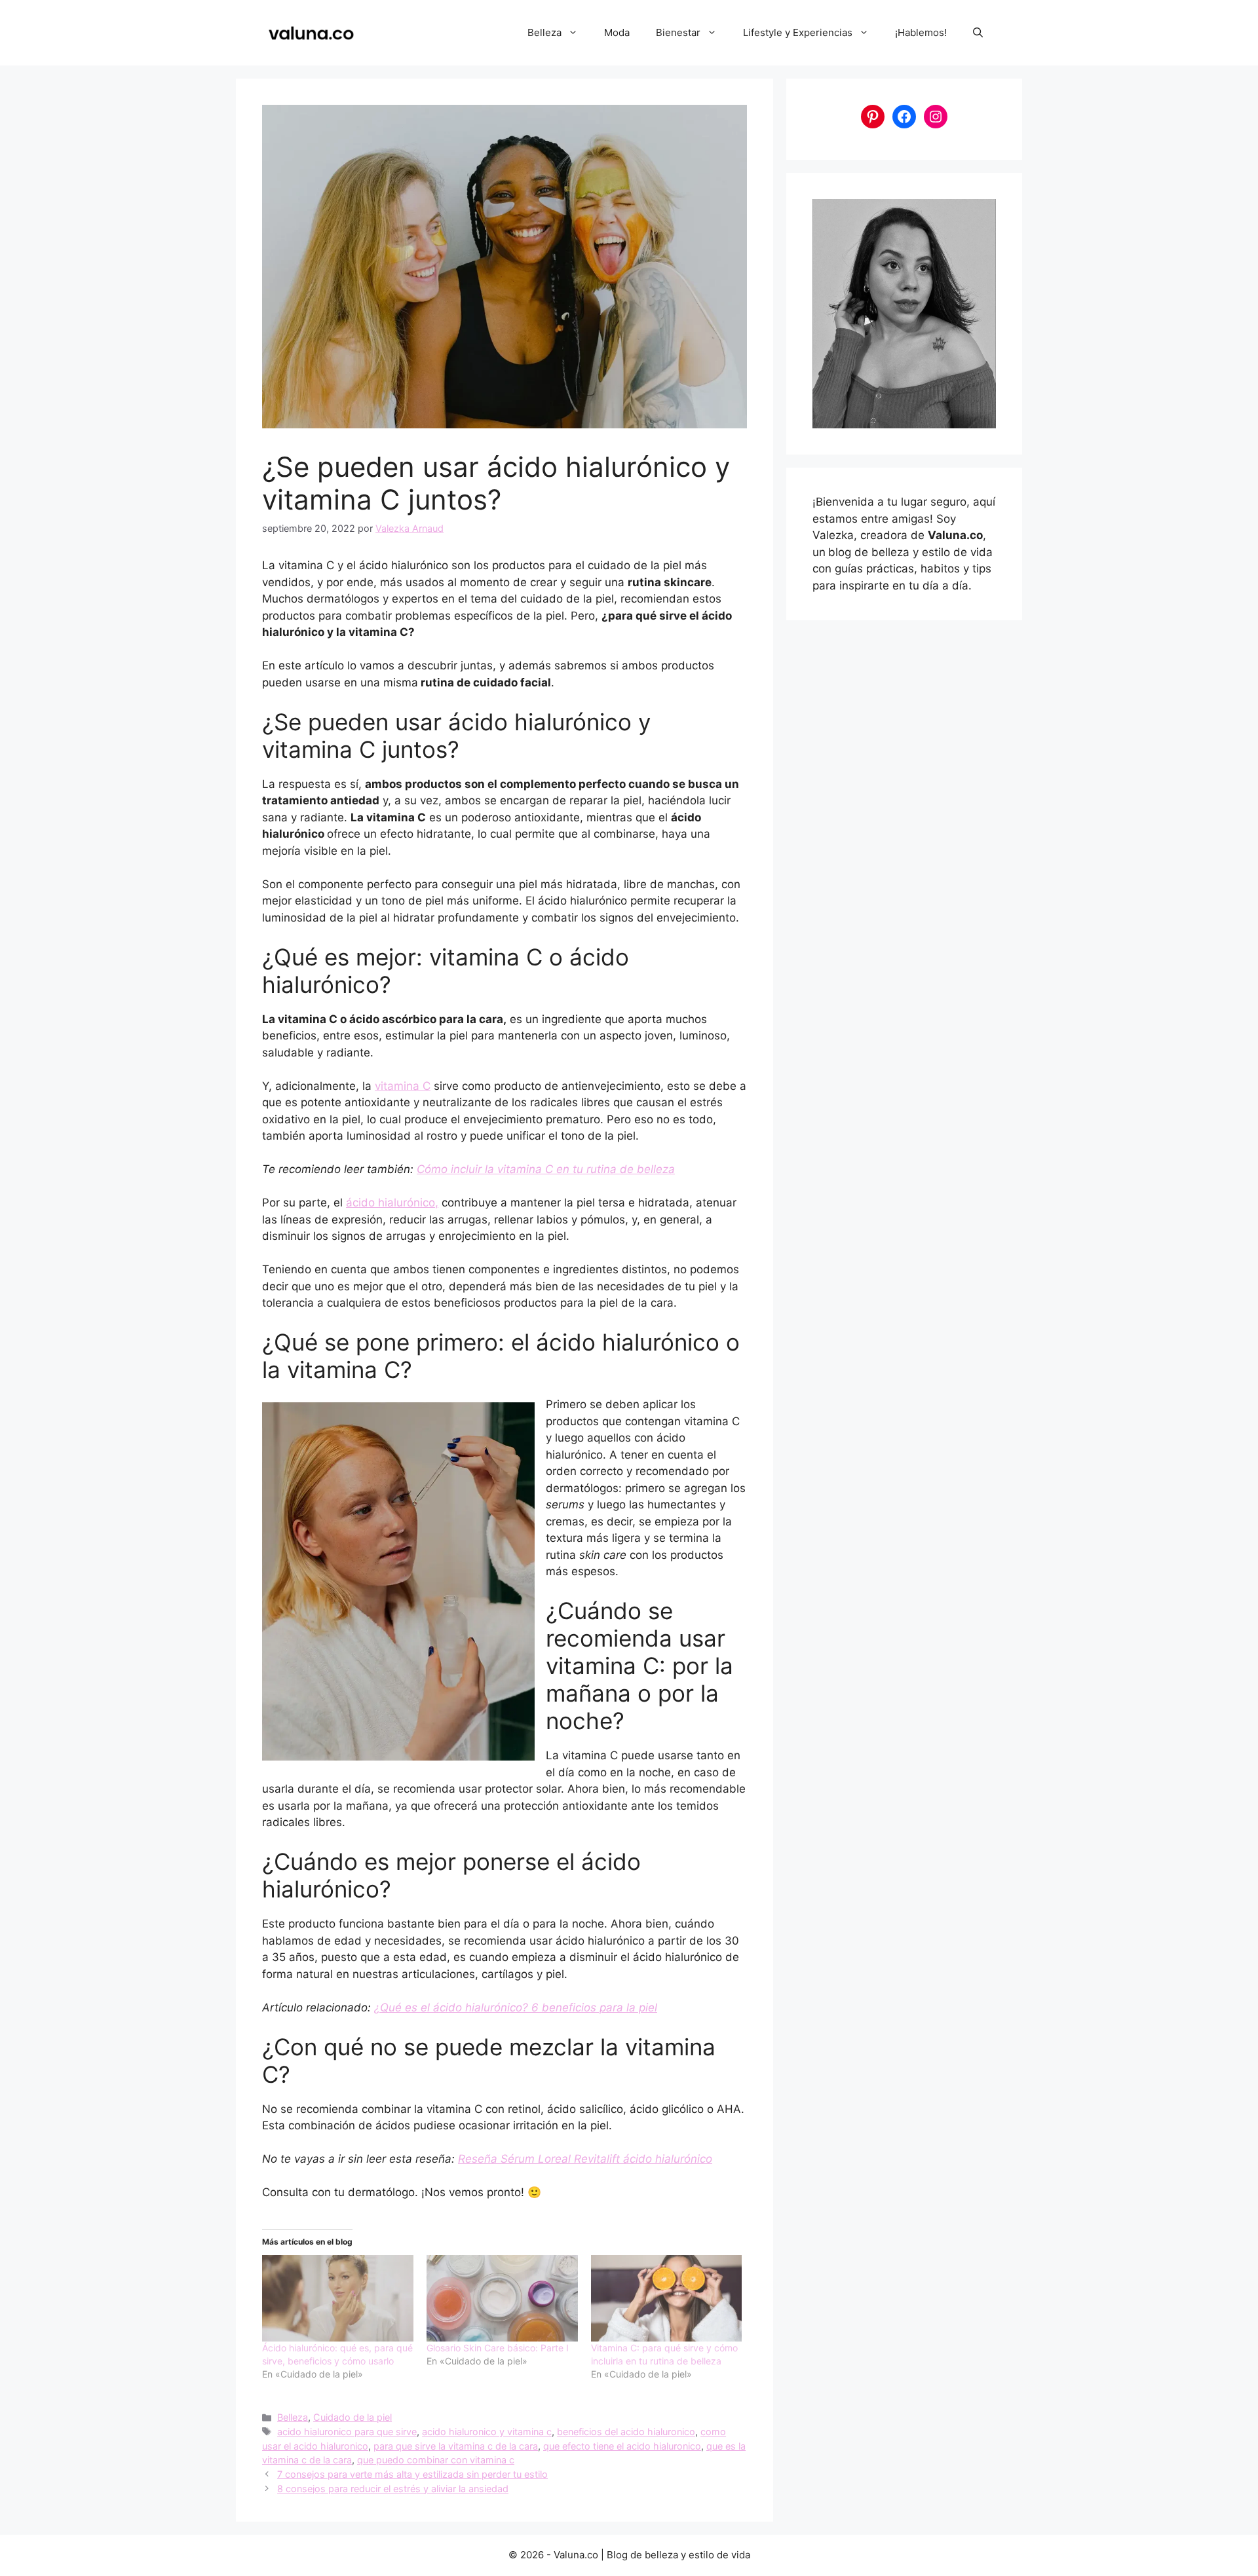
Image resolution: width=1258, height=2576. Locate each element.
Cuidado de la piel (353, 2417)
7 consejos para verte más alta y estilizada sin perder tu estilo (412, 2474)
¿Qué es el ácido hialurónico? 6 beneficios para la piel (516, 2007)
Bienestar (678, 32)
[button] (978, 33)
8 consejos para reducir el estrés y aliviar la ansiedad (393, 2489)
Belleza (544, 32)
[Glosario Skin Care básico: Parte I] (502, 2298)
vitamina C (403, 1086)
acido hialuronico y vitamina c (487, 2432)
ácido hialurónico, (392, 1203)
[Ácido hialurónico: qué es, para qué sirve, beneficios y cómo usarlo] (338, 2298)
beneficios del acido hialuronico (626, 2432)
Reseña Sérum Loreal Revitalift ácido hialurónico (585, 2159)
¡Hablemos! (921, 32)
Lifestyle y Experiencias (798, 32)
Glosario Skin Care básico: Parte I (498, 2348)
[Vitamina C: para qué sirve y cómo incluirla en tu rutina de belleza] (667, 2298)
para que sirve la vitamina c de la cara (456, 2446)
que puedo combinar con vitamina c (436, 2460)
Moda (617, 32)
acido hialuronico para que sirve (347, 2432)
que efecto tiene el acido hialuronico (622, 2446)
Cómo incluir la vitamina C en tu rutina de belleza (546, 1169)
